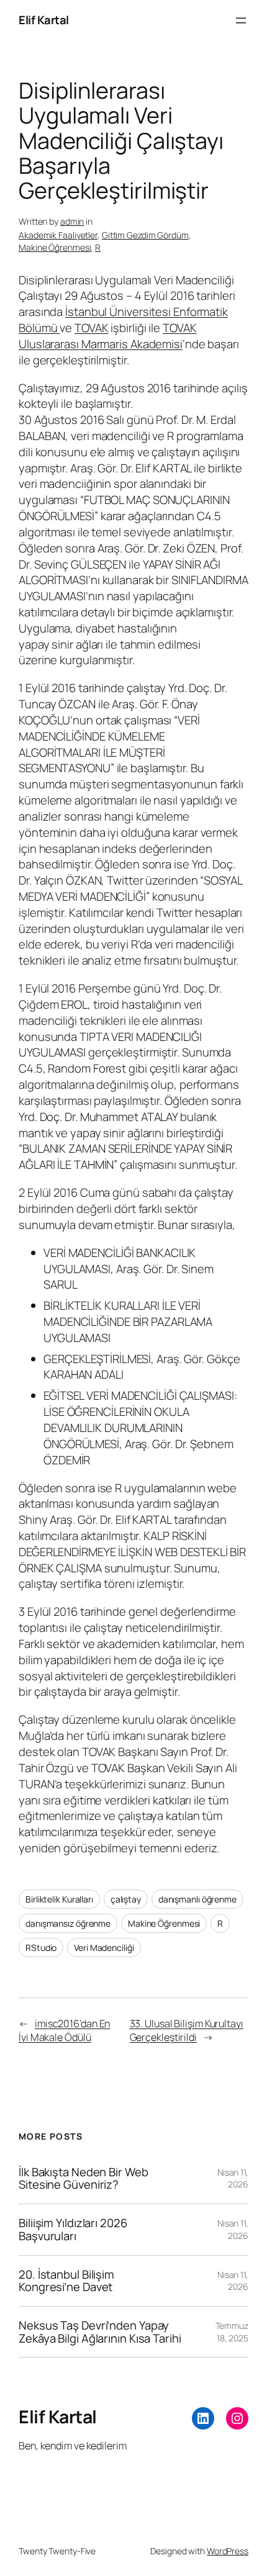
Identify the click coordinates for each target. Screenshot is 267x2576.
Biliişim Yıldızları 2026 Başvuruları (73, 2229)
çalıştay (126, 1899)
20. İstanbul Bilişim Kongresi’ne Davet (66, 2281)
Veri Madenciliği (104, 1948)
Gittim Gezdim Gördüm (145, 235)
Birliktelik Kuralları (59, 1899)
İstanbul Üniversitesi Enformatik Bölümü (123, 320)
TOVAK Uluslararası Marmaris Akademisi (108, 336)
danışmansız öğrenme (68, 1923)
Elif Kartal (44, 20)
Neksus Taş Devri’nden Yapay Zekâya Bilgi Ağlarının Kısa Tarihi (100, 2332)
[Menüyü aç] (241, 20)
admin (72, 221)
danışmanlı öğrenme (197, 1899)
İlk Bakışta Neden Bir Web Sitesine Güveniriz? (84, 2178)
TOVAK (92, 328)
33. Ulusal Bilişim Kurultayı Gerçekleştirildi (187, 2031)
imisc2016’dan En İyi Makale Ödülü (64, 2031)
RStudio (41, 1948)
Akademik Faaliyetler (58, 235)
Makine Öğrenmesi (55, 247)
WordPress (228, 2551)
